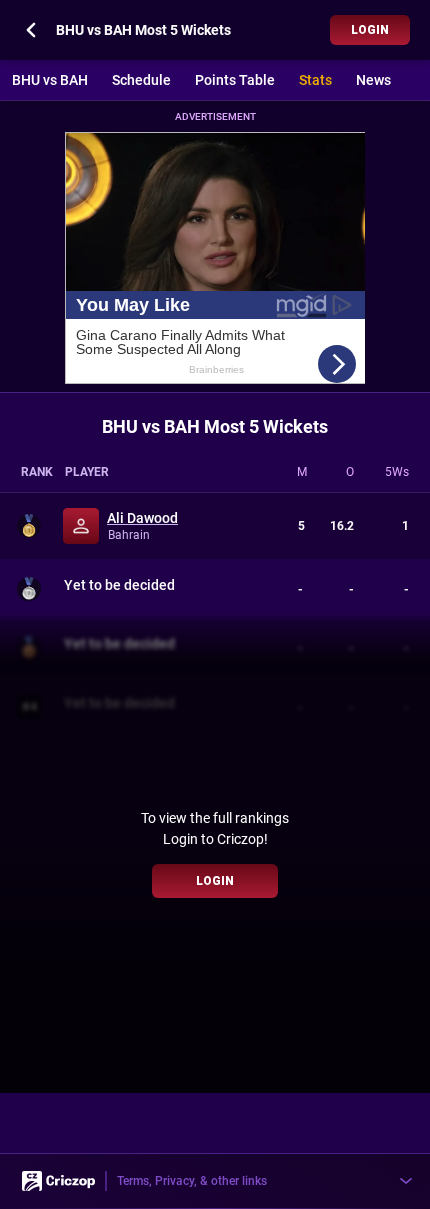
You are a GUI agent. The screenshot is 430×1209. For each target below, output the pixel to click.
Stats (315, 80)
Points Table (235, 80)
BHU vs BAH (50, 80)
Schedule (141, 80)
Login (370, 30)
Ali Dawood (142, 518)
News (373, 80)
